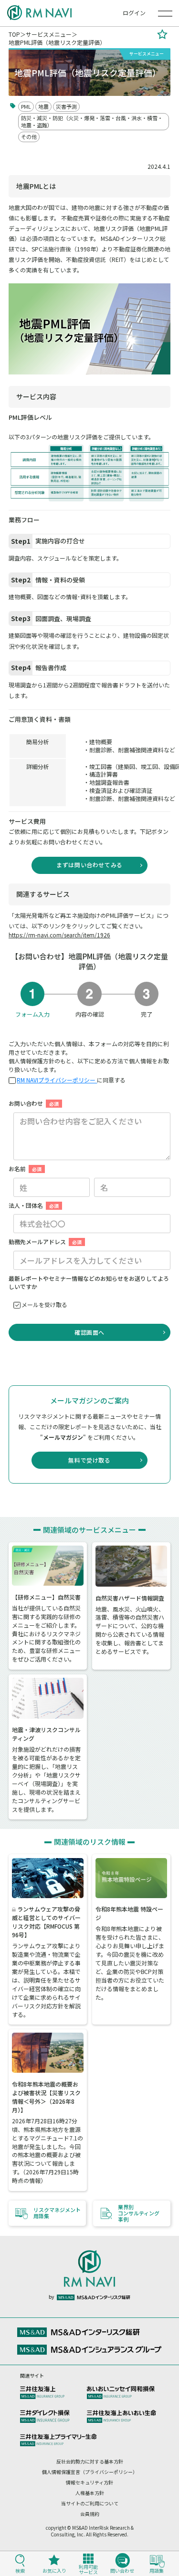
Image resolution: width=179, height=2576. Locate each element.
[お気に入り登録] (162, 38)
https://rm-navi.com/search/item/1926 (59, 935)
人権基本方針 (90, 2493)
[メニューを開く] (165, 13)
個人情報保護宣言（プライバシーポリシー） (90, 2472)
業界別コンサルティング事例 (139, 2213)
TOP (14, 34)
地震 (43, 106)
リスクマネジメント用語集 (57, 2213)
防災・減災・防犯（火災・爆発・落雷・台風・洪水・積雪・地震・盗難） (92, 121)
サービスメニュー (49, 34)
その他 (29, 136)
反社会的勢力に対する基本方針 (90, 2461)
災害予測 (66, 106)
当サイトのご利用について (90, 2503)
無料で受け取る (89, 1460)
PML (26, 106)
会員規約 (90, 2514)
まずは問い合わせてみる (92, 865)
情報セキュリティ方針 (89, 2482)
